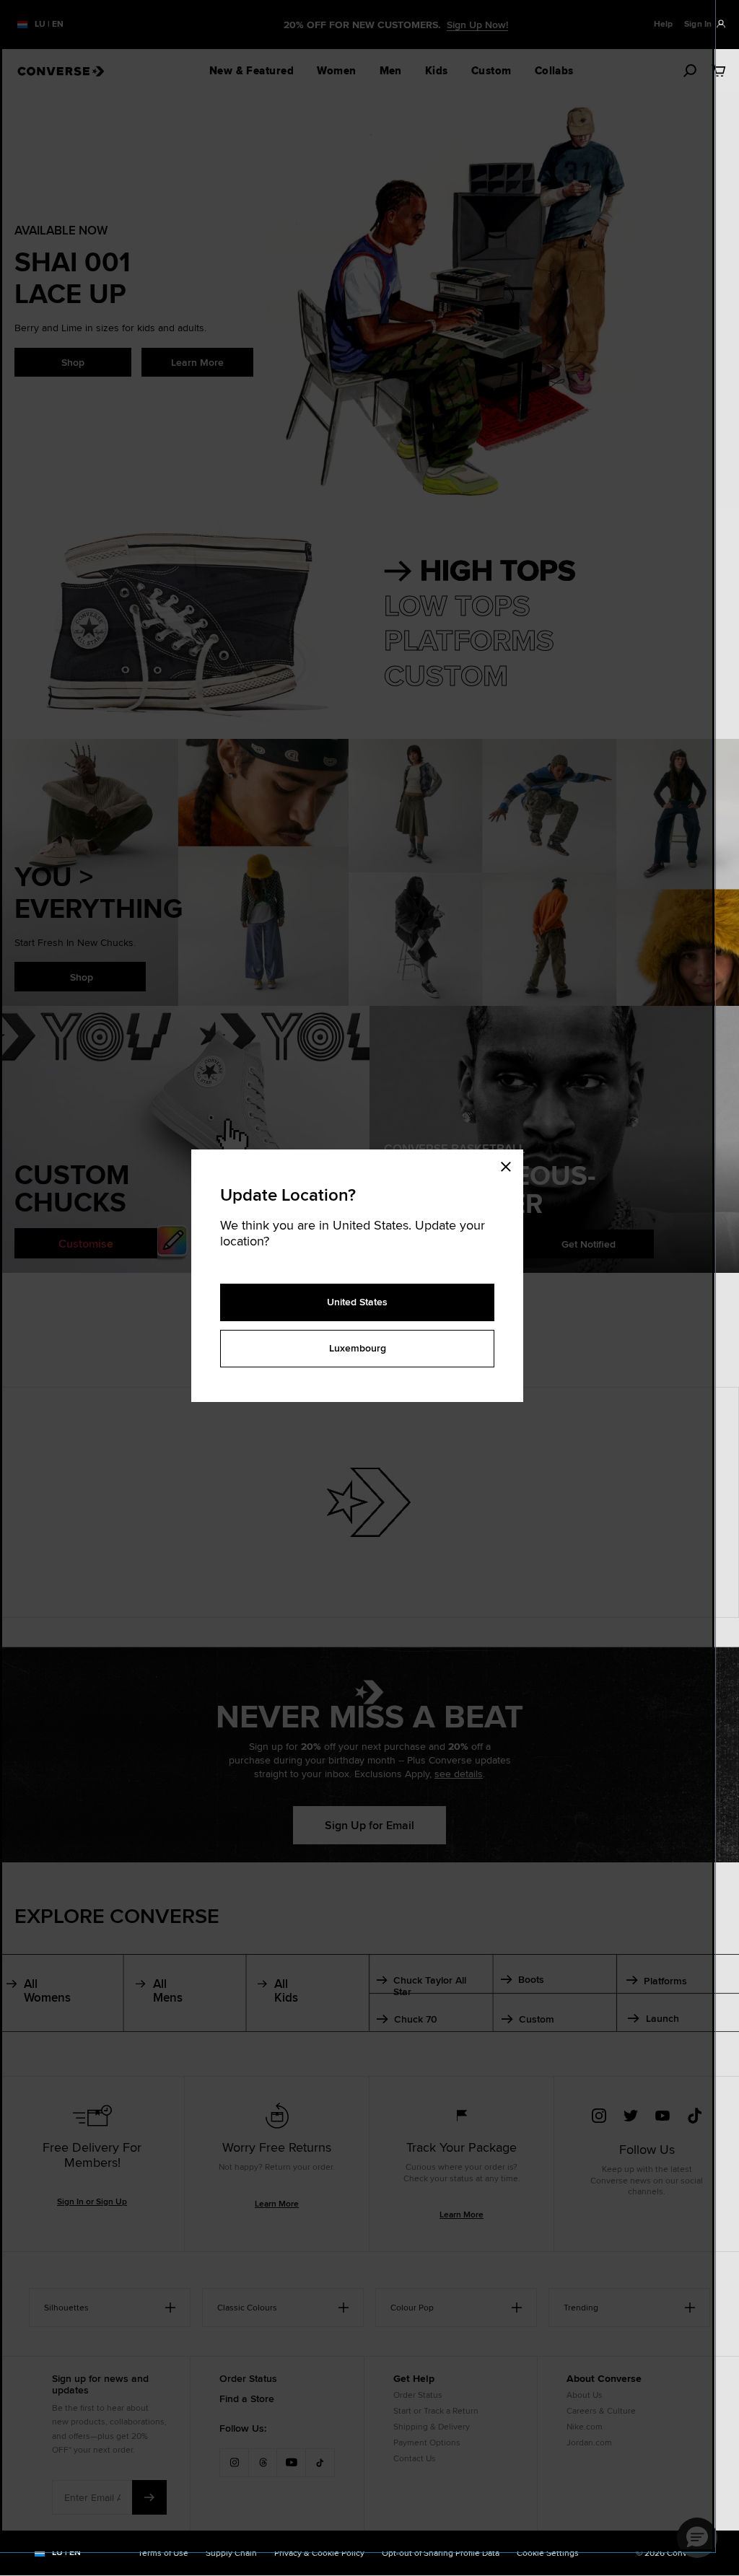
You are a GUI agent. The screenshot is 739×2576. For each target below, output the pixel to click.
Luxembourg (358, 1348)
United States (357, 1302)
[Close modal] (510, 1164)
